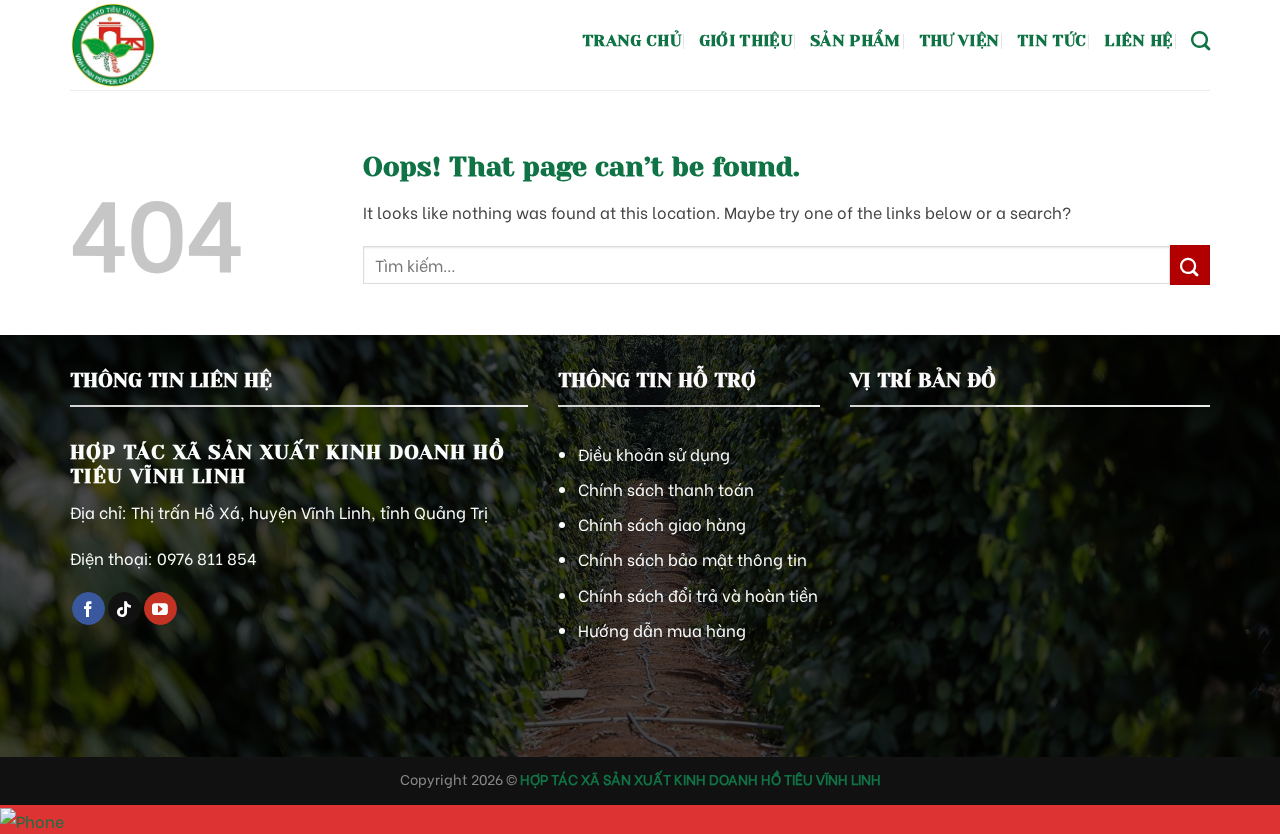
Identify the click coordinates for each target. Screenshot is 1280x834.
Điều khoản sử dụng (654, 453)
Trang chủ (631, 40)
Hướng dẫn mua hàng (662, 629)
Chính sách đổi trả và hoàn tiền (698, 594)
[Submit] (1190, 264)
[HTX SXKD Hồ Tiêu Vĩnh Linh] (164, 45)
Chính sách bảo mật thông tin (692, 558)
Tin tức (1051, 40)
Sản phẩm (855, 40)
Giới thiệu (745, 40)
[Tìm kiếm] (1200, 40)
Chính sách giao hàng (662, 523)
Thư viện (959, 40)
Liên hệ (1138, 40)
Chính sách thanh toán (666, 488)
